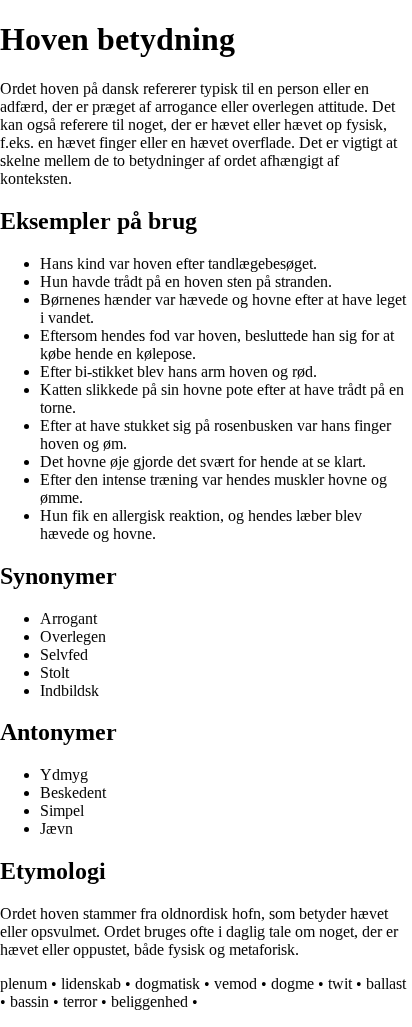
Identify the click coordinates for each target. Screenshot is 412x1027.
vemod (235, 983)
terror (80, 1001)
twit (340, 983)
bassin (29, 1001)
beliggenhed (149, 1001)
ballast (386, 983)
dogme (292, 983)
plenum (23, 983)
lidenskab (91, 983)
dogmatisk (167, 983)
